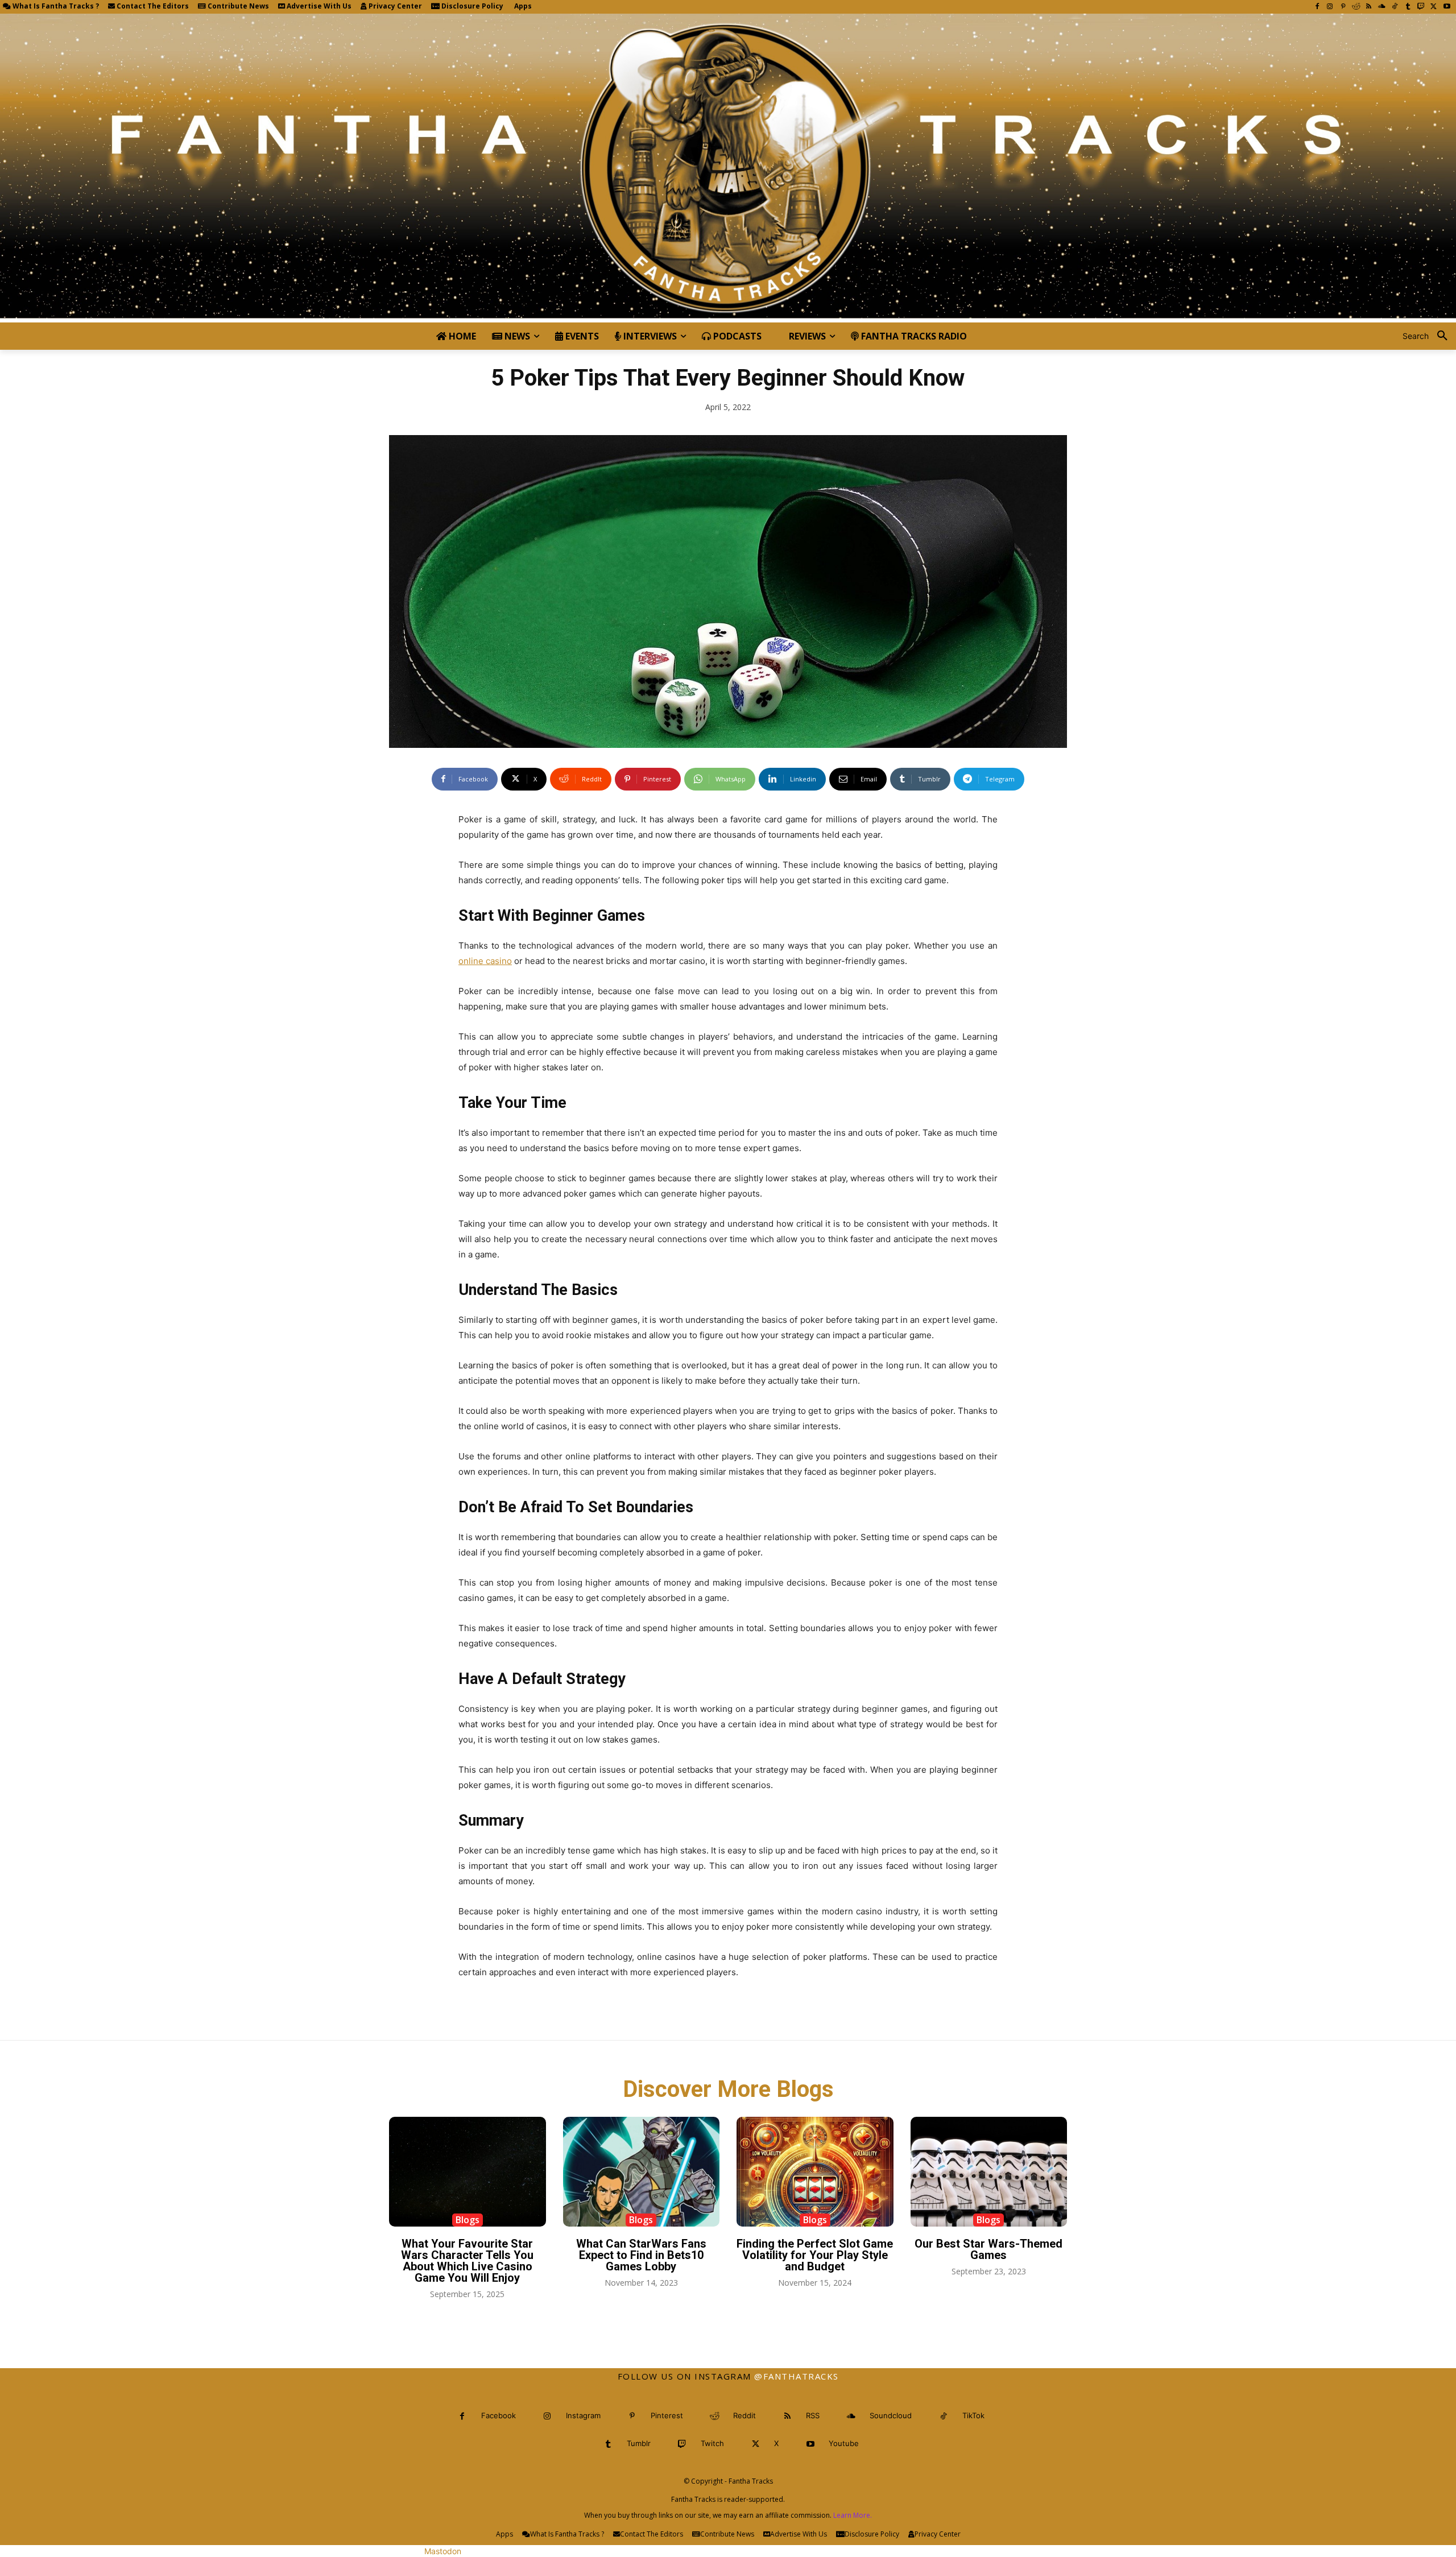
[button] (1429, 336)
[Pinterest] (1343, 7)
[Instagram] (1330, 7)
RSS (813, 2415)
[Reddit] (1356, 7)
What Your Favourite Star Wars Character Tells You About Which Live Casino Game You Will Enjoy (467, 2261)
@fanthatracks (797, 2376)
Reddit (744, 2415)
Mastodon (443, 2551)
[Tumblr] (1408, 7)
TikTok (973, 2415)
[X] (1434, 7)
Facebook (499, 2415)
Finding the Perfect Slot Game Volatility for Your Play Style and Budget (815, 2255)
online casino (485, 961)
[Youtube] (1447, 7)
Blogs (468, 2220)
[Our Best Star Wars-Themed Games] (989, 2172)
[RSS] (1369, 7)
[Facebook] (1317, 7)
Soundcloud (891, 2415)
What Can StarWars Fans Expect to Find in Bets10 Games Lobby (641, 2255)
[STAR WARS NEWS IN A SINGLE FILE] (728, 168)
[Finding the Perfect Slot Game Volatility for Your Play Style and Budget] (815, 2172)
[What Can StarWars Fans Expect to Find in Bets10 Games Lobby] (642, 2172)
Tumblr (639, 2443)
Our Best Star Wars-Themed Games (988, 2249)
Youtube (844, 2443)
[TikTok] (1395, 7)
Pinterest (667, 2415)
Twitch (712, 2443)
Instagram (583, 2415)
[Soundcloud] (1382, 7)
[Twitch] (1421, 7)
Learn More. (853, 2515)
